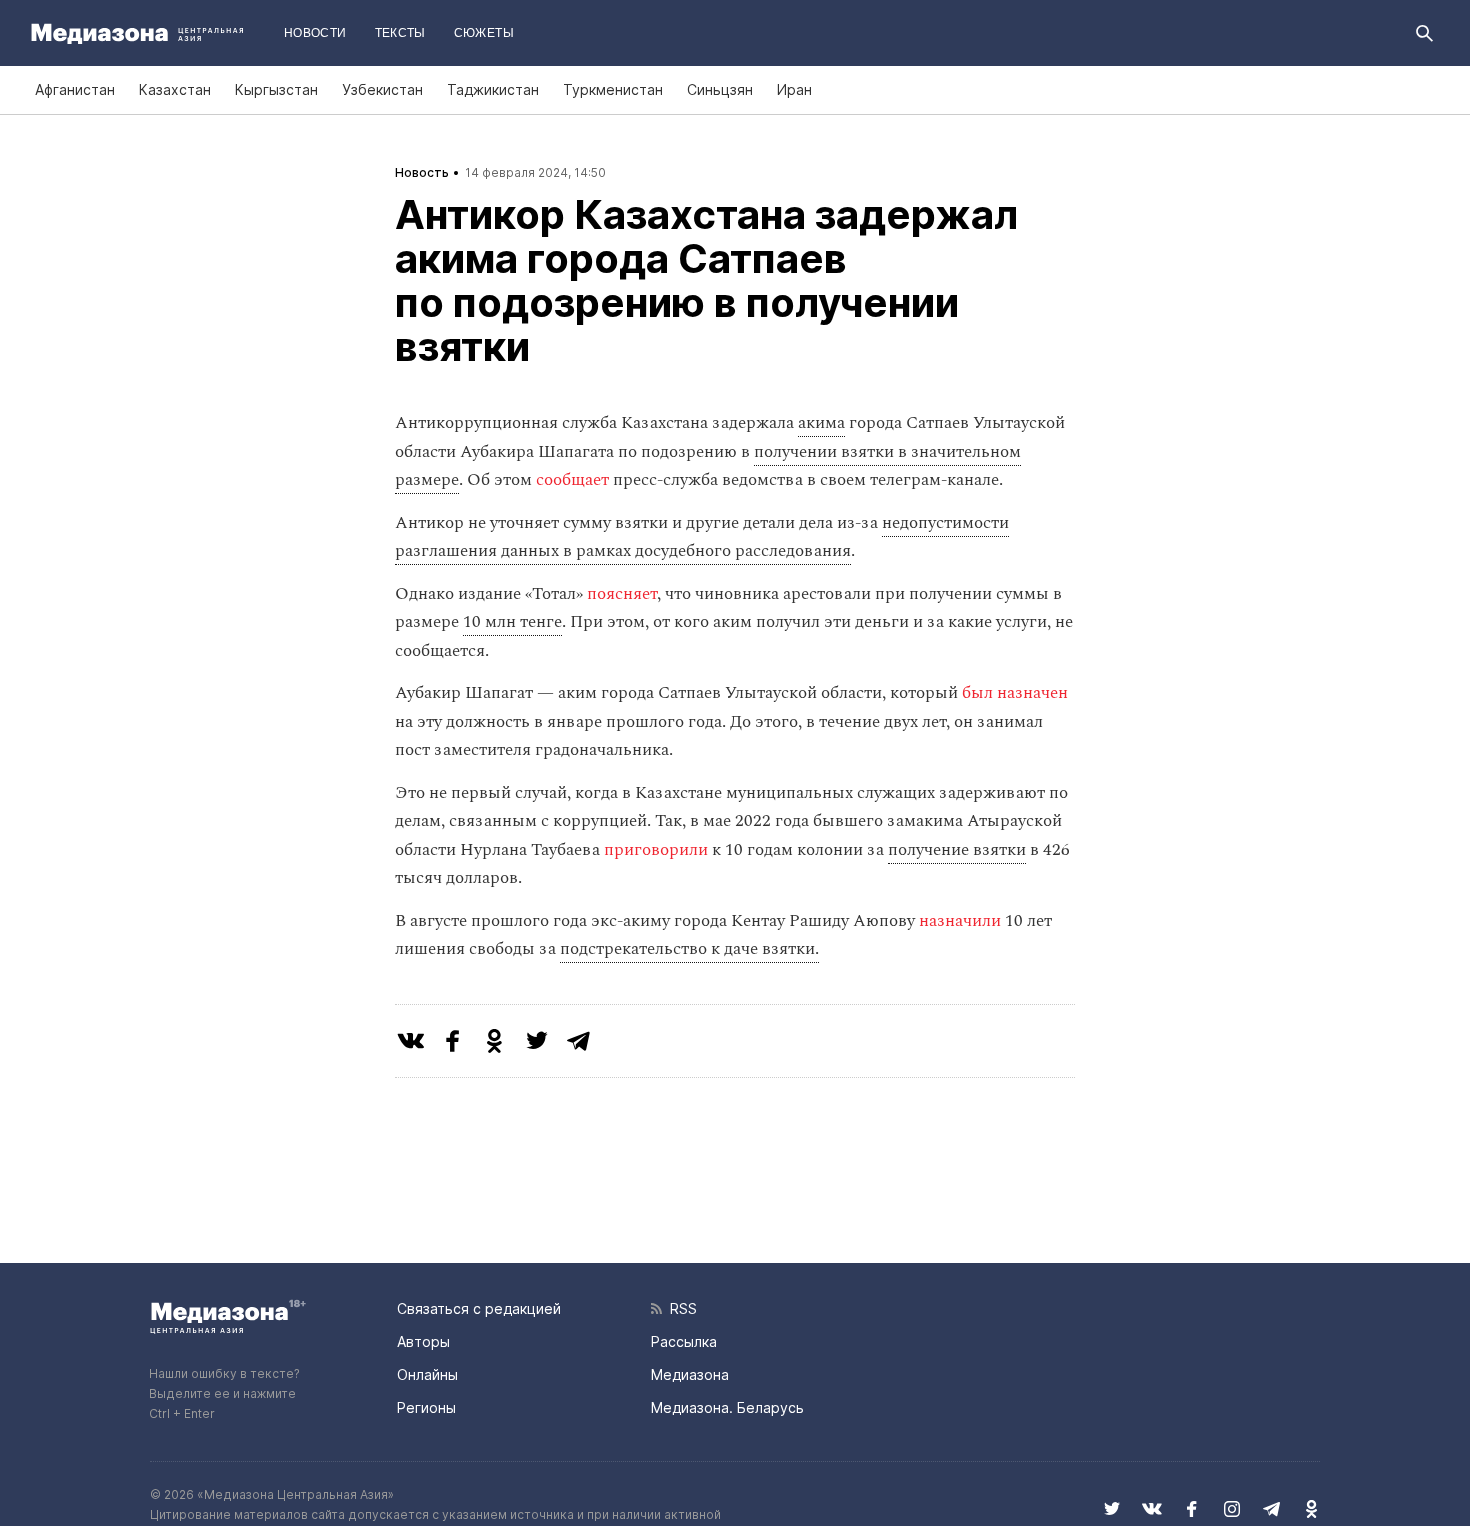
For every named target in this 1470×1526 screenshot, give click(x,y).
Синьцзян (720, 89)
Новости (315, 33)
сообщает (572, 480)
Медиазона (690, 1374)
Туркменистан (613, 89)
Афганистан (75, 89)
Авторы (423, 1341)
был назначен (1015, 693)
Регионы (426, 1407)
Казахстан (175, 89)
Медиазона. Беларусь (727, 1407)
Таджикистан (493, 89)
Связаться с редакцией (479, 1308)
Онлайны (427, 1374)
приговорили (656, 850)
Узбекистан (382, 89)
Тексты (400, 33)
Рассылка (684, 1341)
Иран (794, 89)
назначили (960, 921)
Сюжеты (484, 33)
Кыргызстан (276, 89)
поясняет (622, 594)
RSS (679, 1308)
